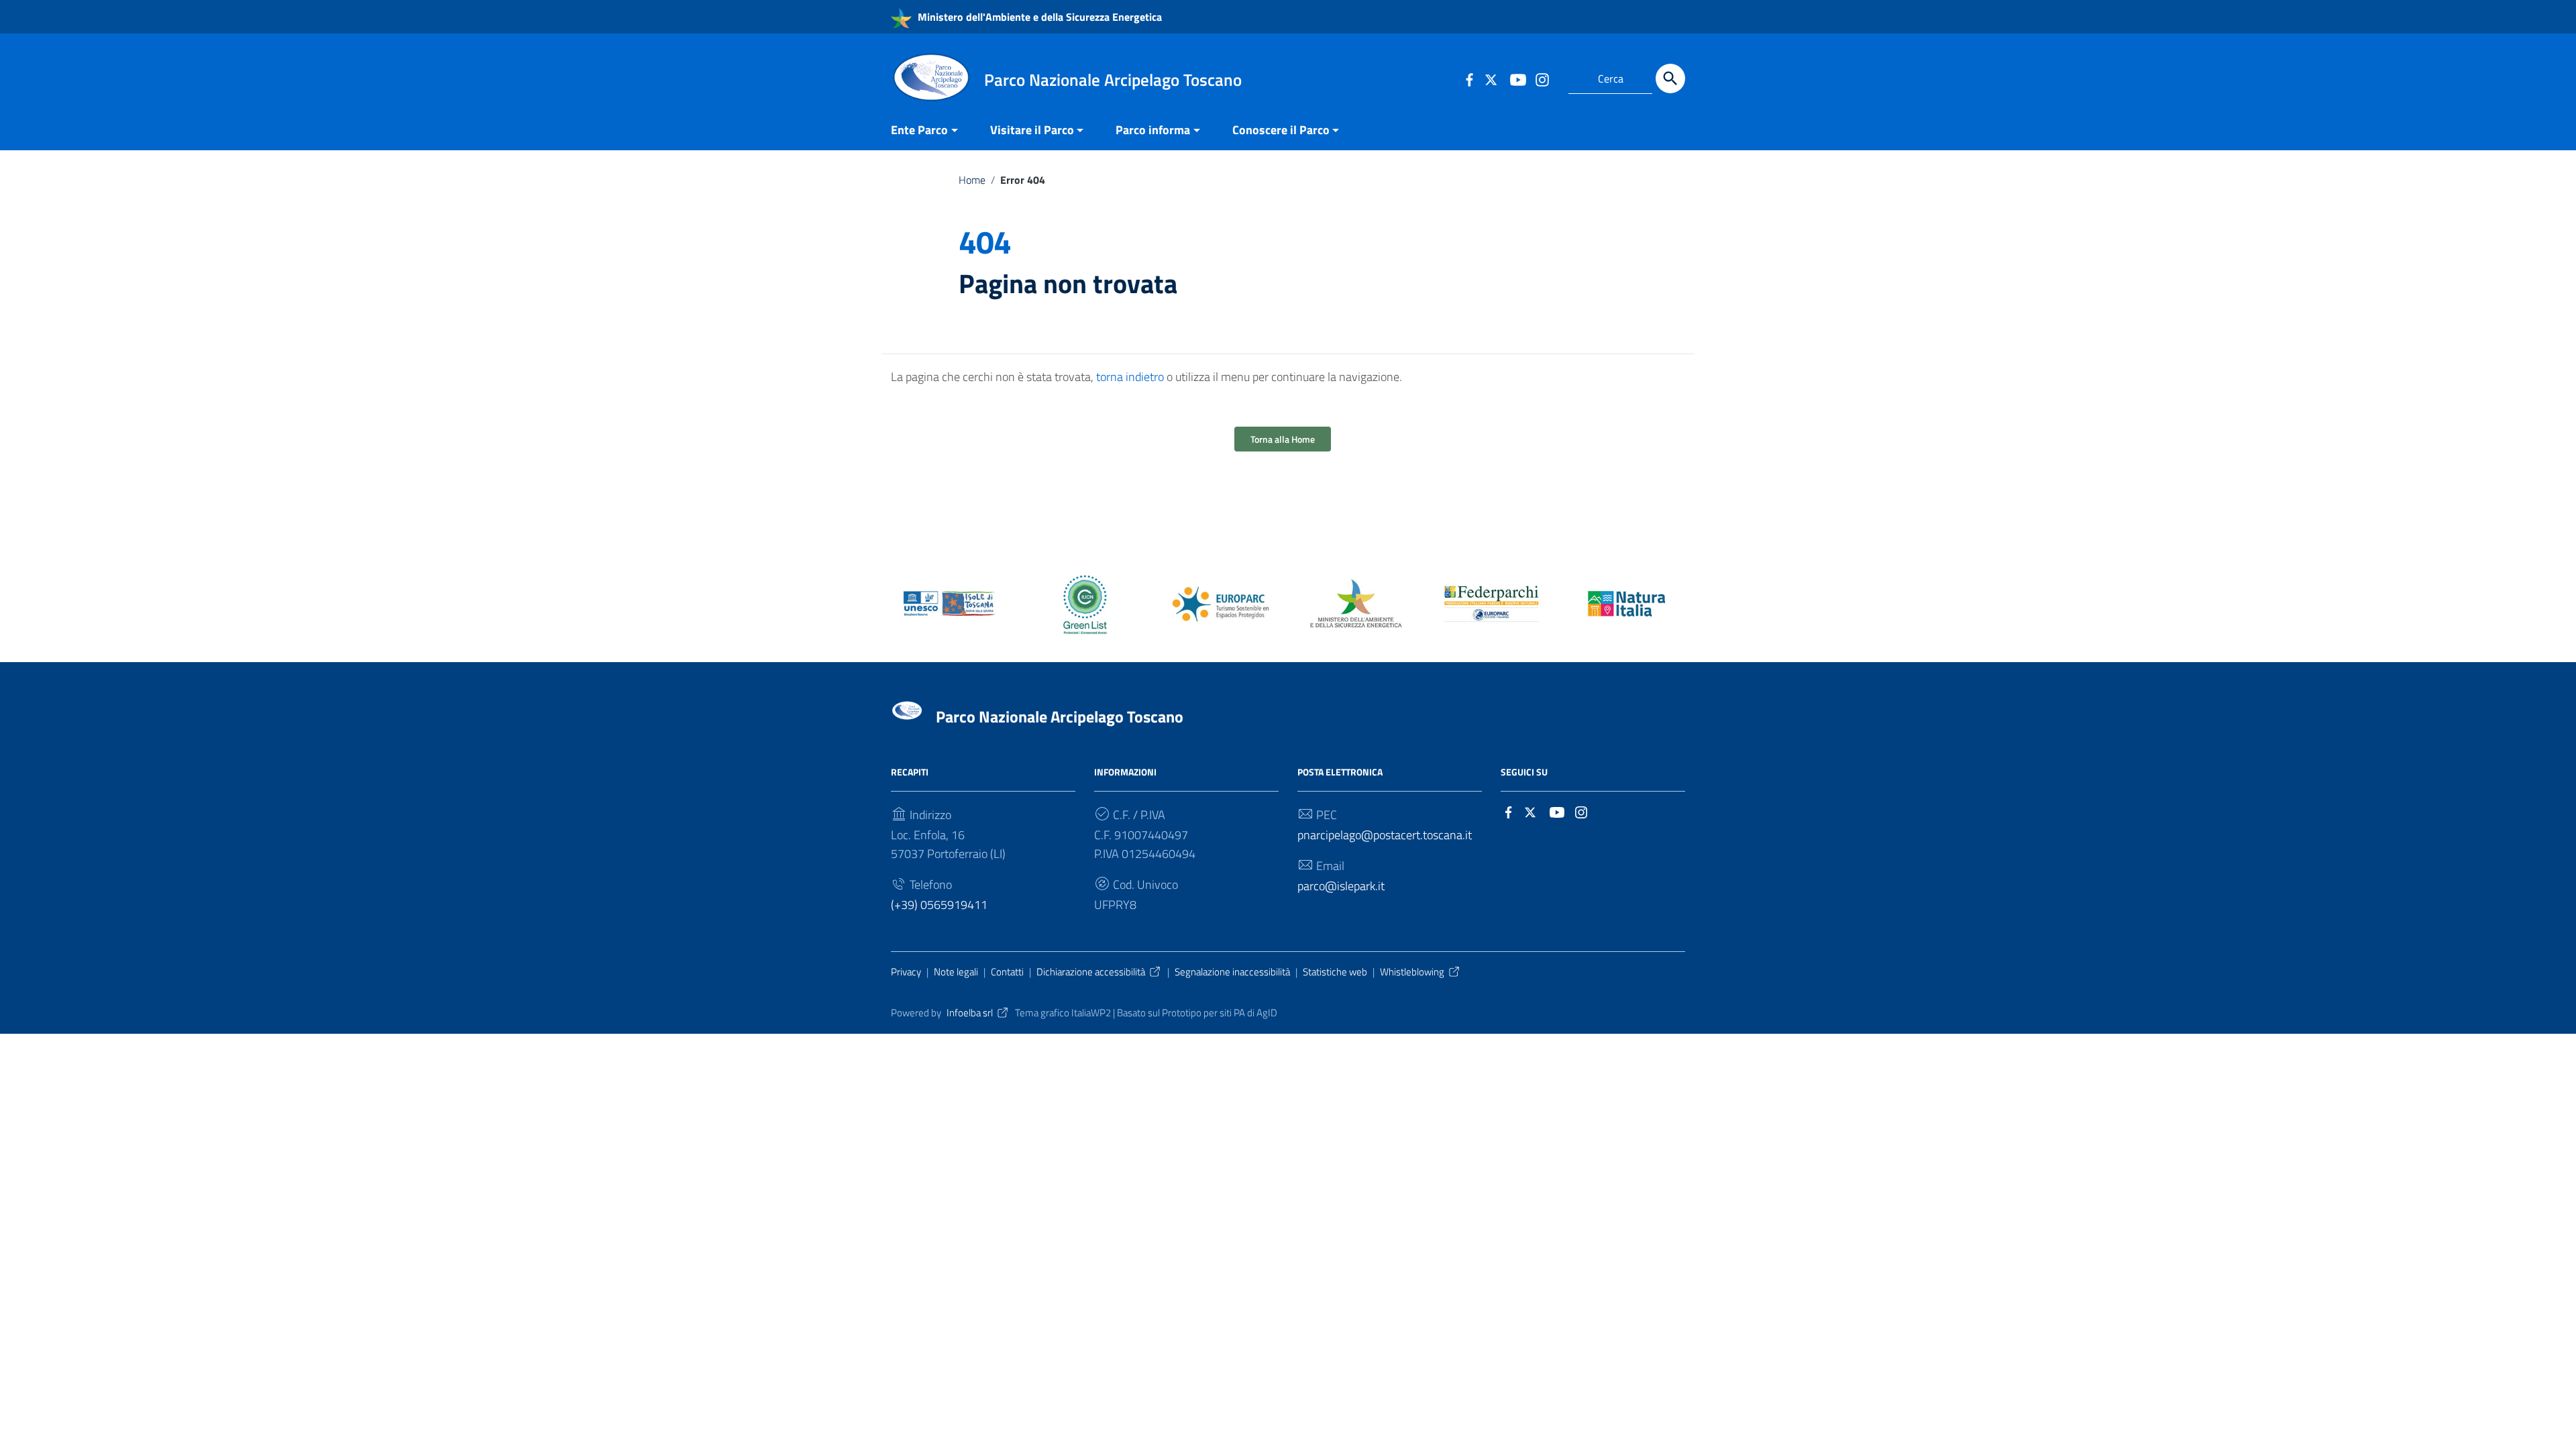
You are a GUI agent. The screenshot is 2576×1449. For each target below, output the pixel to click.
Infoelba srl (970, 1013)
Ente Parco (919, 130)
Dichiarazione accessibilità (1091, 972)
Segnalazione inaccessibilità (1232, 972)
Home (972, 180)
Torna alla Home (1283, 439)
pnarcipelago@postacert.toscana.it (1385, 835)
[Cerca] (1670, 78)
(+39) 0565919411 (939, 905)
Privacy (906, 972)
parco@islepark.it (1341, 886)
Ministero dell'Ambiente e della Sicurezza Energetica (1038, 17)
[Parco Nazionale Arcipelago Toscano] (931, 76)
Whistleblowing (1412, 972)
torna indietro (1130, 377)
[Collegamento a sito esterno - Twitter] (1493, 78)
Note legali (956, 972)
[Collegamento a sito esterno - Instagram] (1542, 78)
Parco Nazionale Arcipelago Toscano (1060, 716)
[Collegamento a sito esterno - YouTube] (1517, 78)
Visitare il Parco (1032, 130)
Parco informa (1153, 130)
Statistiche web (1335, 972)
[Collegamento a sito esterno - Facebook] (1469, 78)
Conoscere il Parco (1281, 130)
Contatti (1007, 972)
